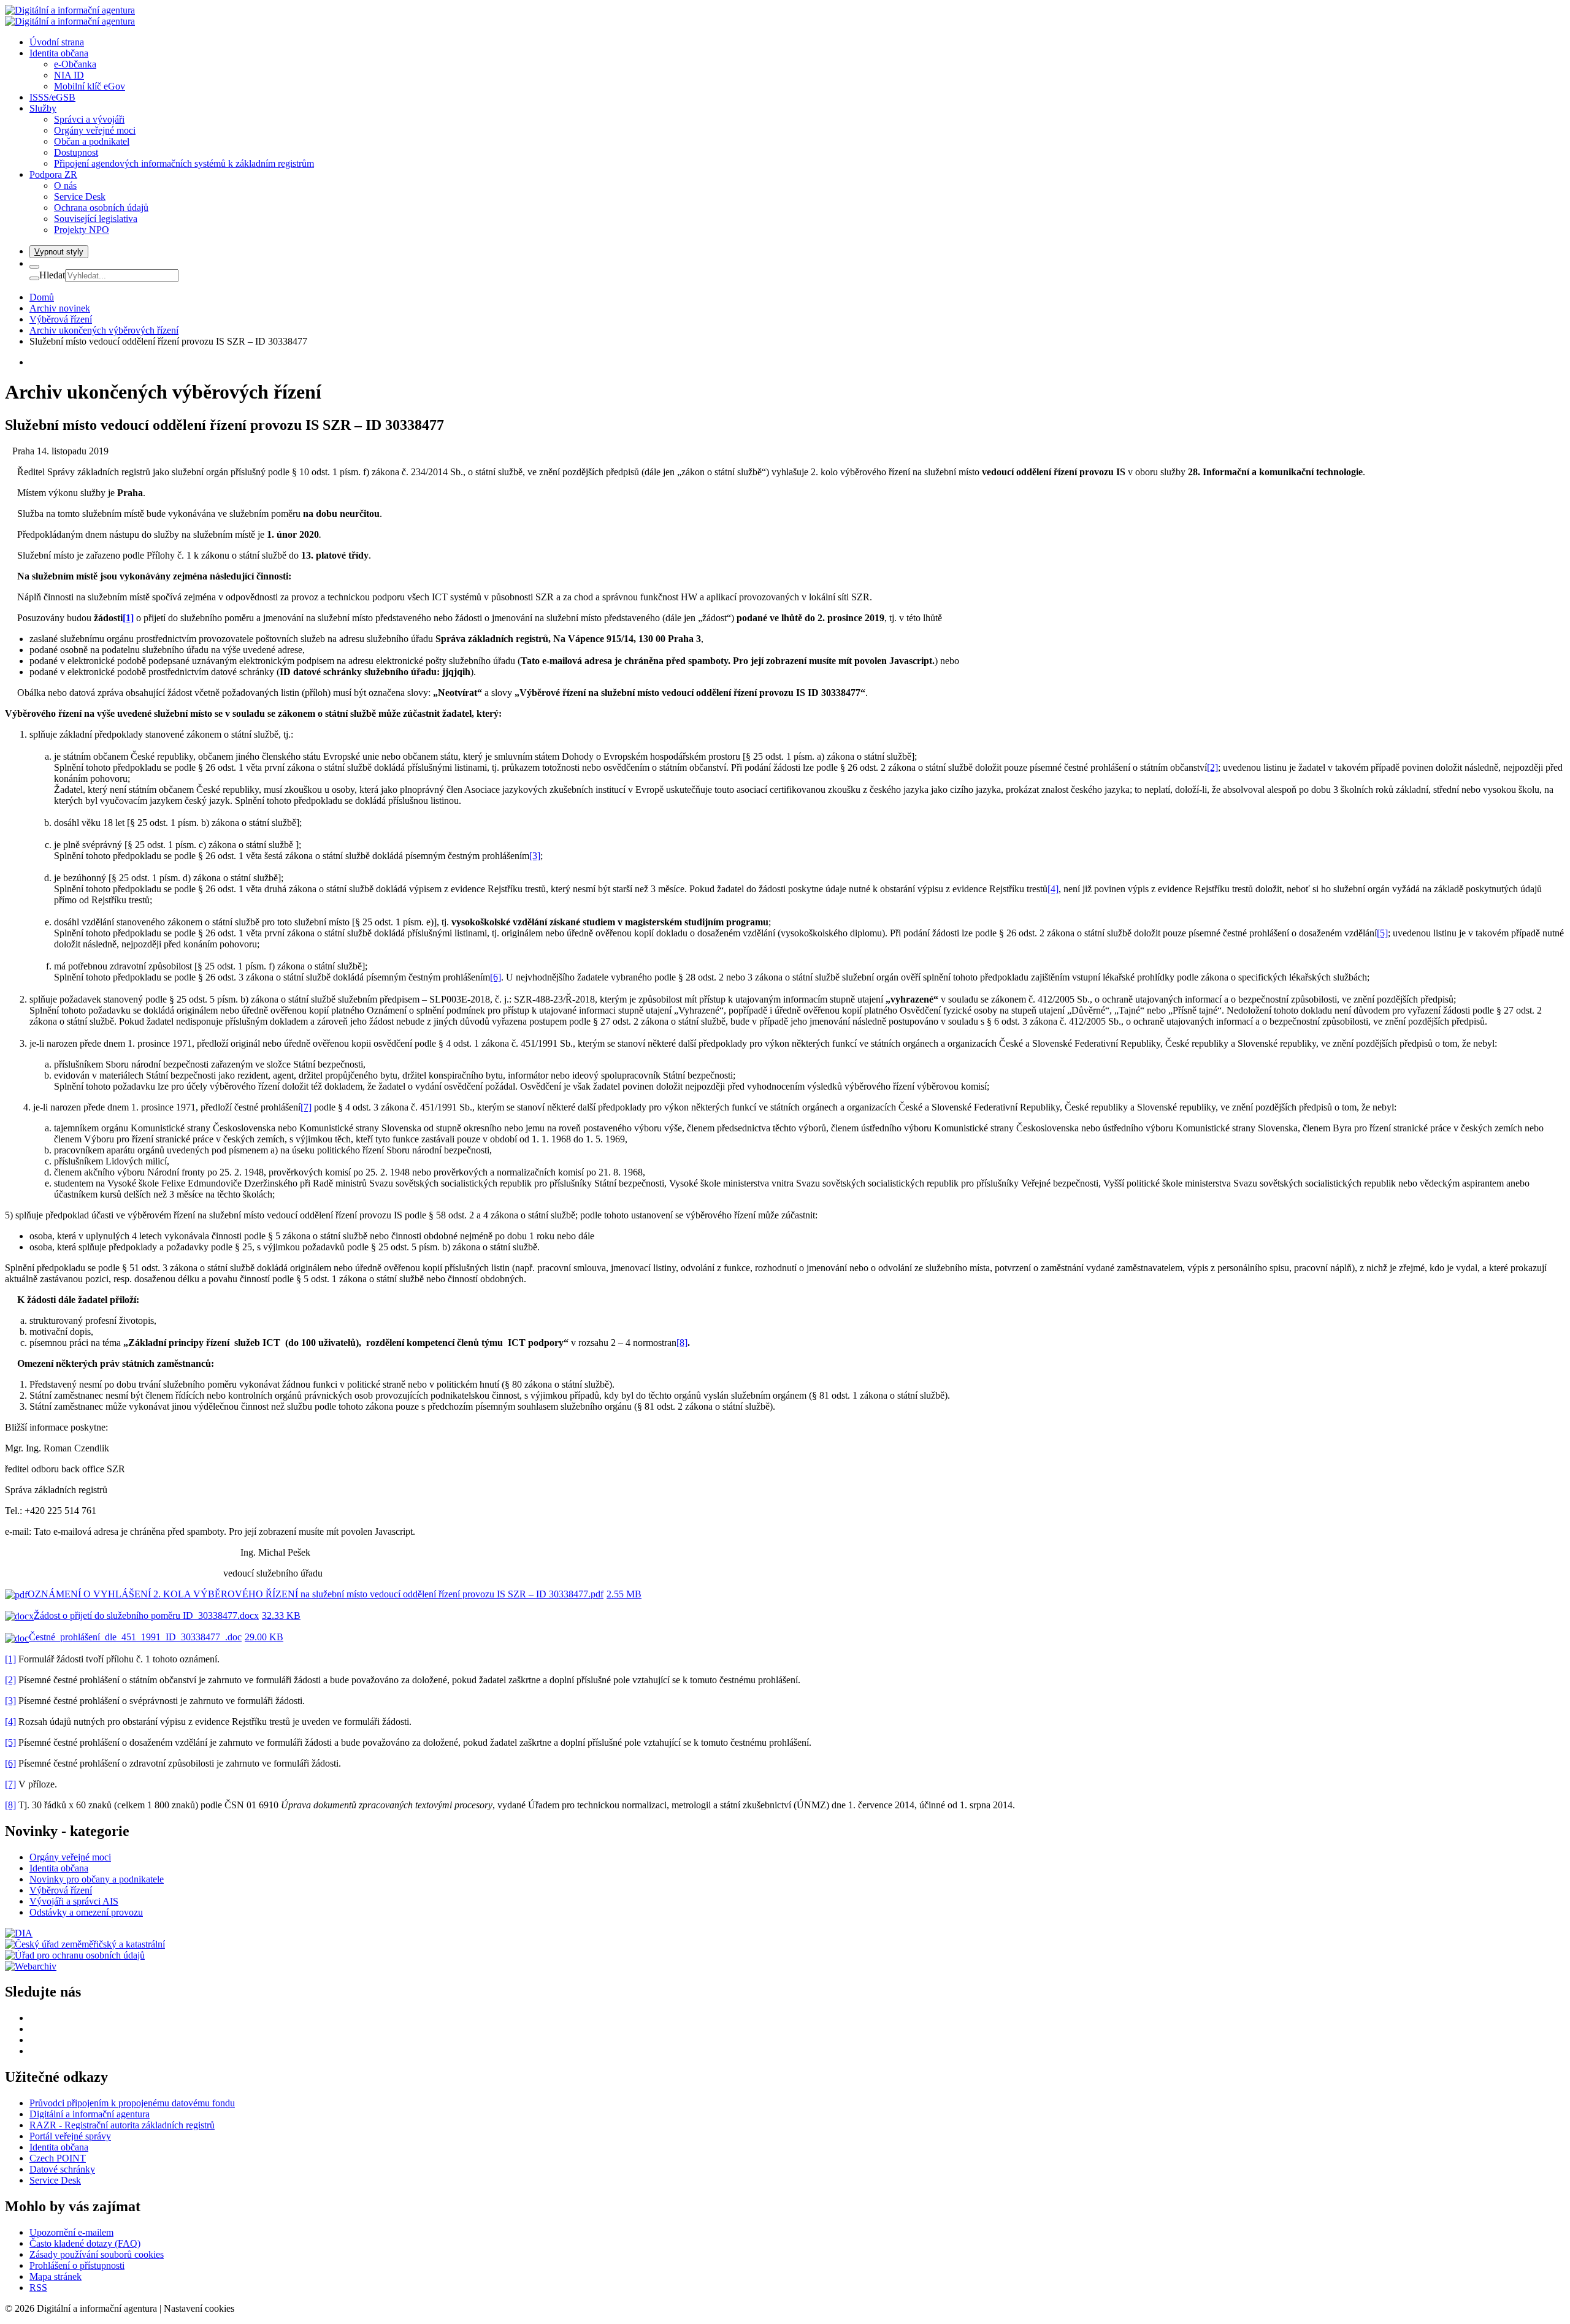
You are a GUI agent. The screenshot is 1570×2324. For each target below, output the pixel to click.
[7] (306, 1107)
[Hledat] (34, 278)
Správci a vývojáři (89, 119)
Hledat (52, 275)
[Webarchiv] (31, 1966)
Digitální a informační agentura (90, 2114)
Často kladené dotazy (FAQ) (85, 2243)
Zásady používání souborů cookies (97, 2254)
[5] (1382, 933)
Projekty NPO (82, 230)
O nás (65, 185)
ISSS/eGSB (52, 97)
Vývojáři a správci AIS (74, 1901)
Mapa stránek (56, 2276)
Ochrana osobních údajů (101, 208)
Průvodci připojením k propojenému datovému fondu (132, 2103)
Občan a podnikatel (92, 141)
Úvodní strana (57, 42)
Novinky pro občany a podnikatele (97, 1879)
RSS (38, 2288)
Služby (43, 108)
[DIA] (19, 1933)
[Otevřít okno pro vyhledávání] (34, 267)
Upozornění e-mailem (71, 2232)
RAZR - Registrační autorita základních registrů (122, 2125)
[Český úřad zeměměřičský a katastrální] (85, 1944)
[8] (682, 1343)
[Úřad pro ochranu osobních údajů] (75, 1955)
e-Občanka (75, 64)
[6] (496, 977)
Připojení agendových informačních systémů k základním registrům (184, 163)
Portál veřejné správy (70, 2136)
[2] (1212, 767)
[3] (535, 856)
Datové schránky (62, 2169)
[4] (1053, 889)
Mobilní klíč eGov (90, 86)
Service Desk (80, 197)
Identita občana (59, 53)
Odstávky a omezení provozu (86, 1912)
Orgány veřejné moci (95, 130)
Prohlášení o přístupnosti (77, 2265)
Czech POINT (58, 2158)
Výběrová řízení (61, 1890)
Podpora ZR (53, 174)
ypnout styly (59, 252)
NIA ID (69, 75)
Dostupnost (76, 152)
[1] (10, 1659)
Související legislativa (96, 219)
